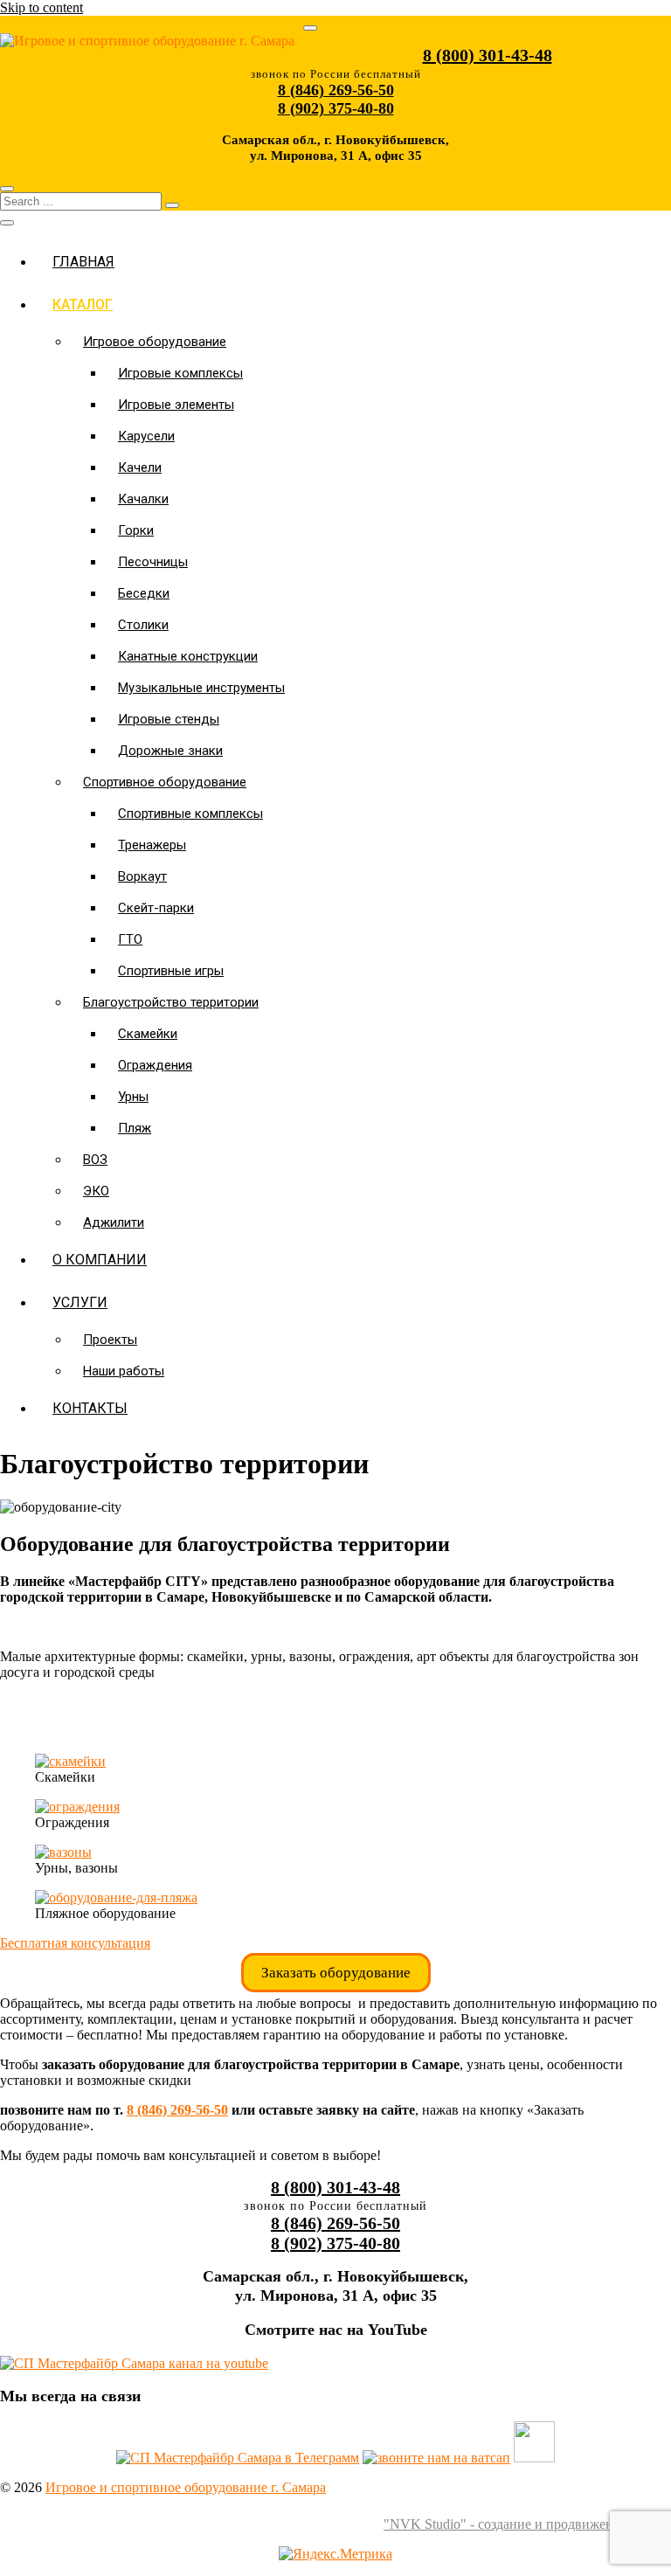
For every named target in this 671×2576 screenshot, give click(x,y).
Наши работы (124, 1371)
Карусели (146, 436)
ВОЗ (95, 1160)
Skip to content (42, 7)
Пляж (135, 1128)
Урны (133, 1097)
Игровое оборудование (155, 342)
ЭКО (96, 1191)
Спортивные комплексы (190, 814)
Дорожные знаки (170, 751)
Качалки (143, 499)
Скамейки (148, 1034)
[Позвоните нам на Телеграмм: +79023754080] (238, 2458)
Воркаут (142, 876)
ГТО (130, 939)
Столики (143, 625)
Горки (136, 530)
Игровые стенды (169, 719)
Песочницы (153, 562)
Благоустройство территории (171, 1002)
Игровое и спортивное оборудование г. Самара (186, 2487)
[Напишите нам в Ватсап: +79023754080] (436, 2458)
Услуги (80, 1302)
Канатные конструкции (188, 656)
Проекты (110, 1340)
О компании (100, 1260)
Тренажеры (152, 845)
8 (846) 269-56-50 (177, 2110)
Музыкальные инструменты (201, 688)
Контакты (90, 1408)
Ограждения (155, 1065)
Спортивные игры (171, 971)
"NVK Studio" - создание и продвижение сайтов (527, 2524)
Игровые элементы (176, 405)
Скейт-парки (156, 908)
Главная (83, 262)
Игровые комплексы (180, 373)
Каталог (83, 305)
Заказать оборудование (336, 1973)
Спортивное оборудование (165, 782)
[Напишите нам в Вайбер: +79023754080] (534, 2458)
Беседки (144, 593)
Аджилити (114, 1222)
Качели (140, 467)
